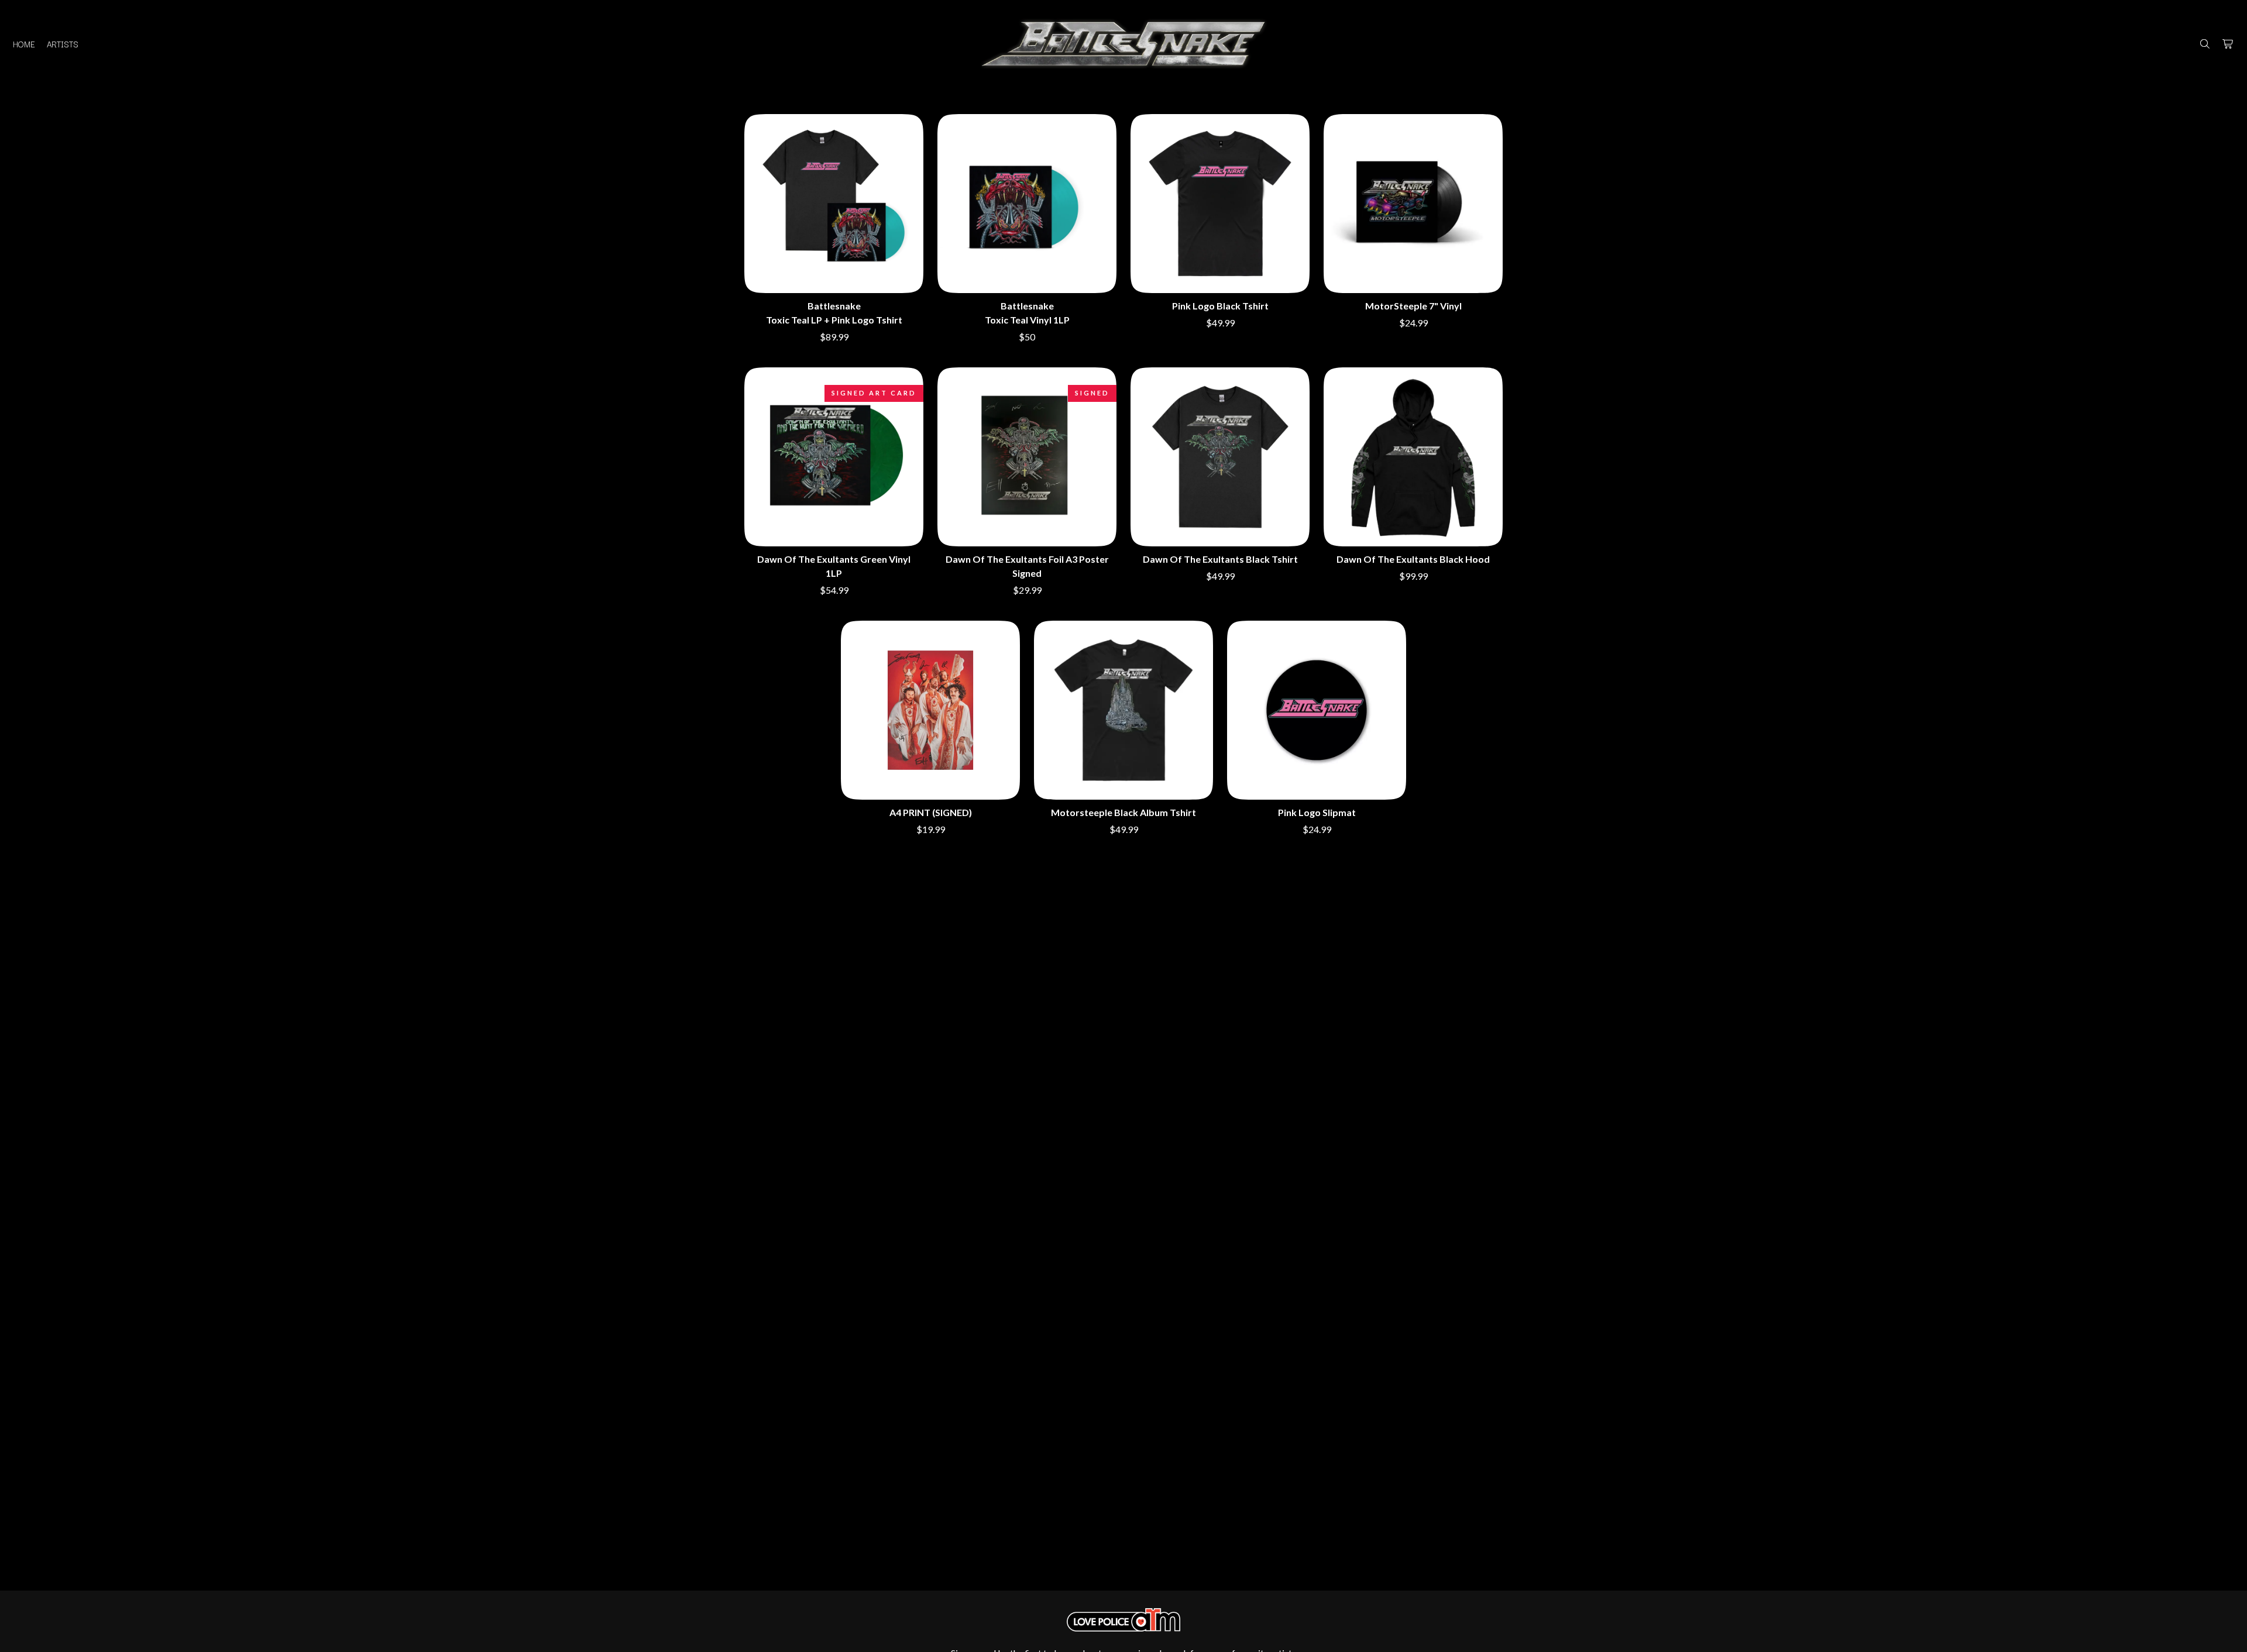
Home (24, 44)
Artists (63, 44)
